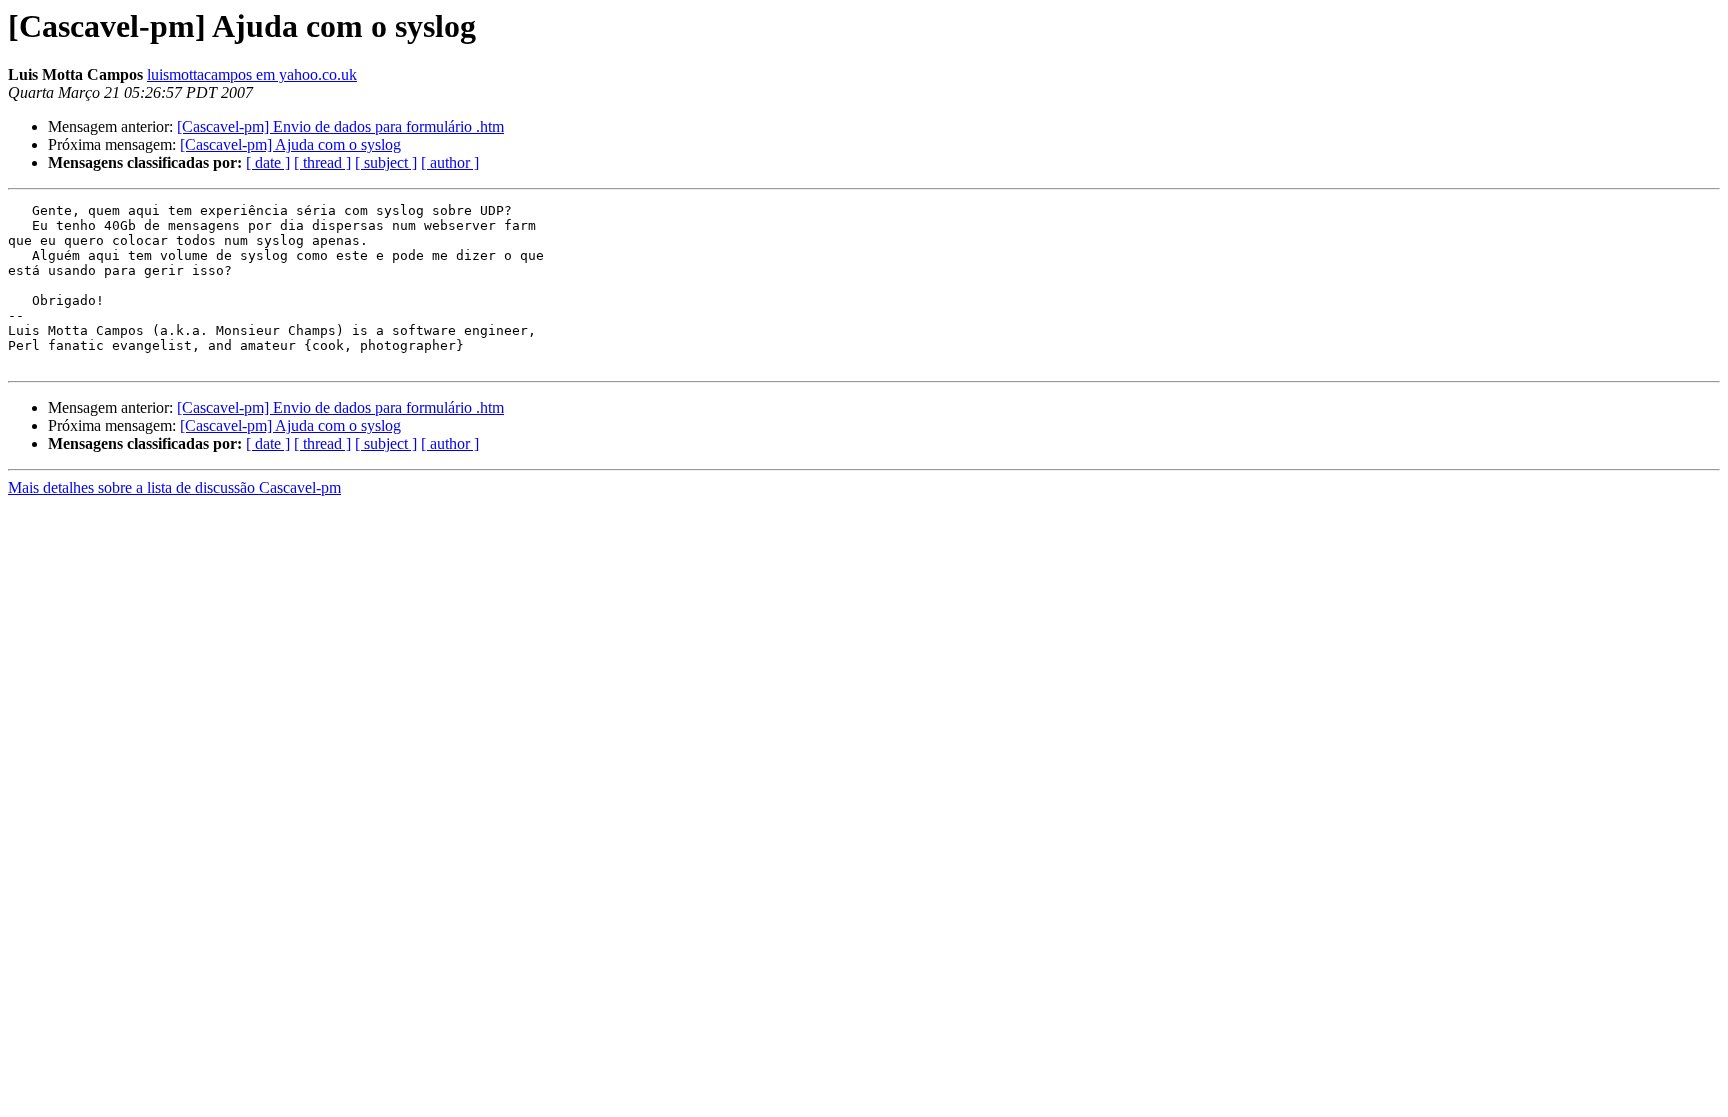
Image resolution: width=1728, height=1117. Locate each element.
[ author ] (450, 162)
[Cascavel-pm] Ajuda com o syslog (290, 144)
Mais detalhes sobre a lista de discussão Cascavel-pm (174, 487)
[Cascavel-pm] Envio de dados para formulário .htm (340, 126)
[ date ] (268, 162)
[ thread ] (322, 162)
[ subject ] (386, 162)
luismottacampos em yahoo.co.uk (252, 74)
